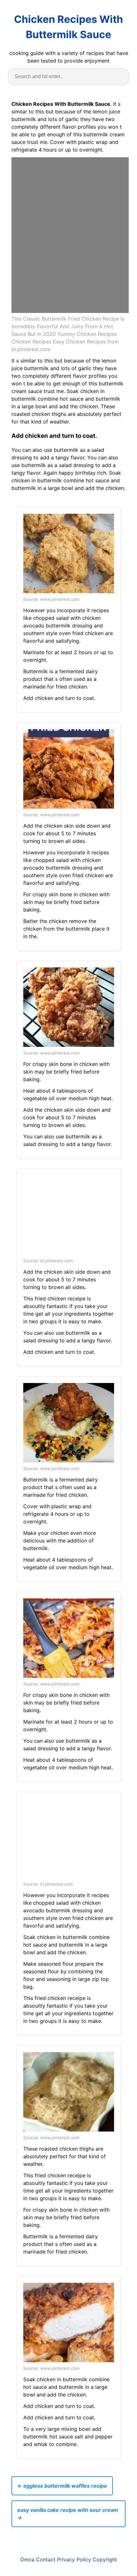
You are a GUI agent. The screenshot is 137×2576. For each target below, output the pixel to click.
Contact (46, 2559)
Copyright (105, 2559)
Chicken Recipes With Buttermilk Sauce (68, 27)
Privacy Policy (74, 2559)
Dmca (27, 2559)
